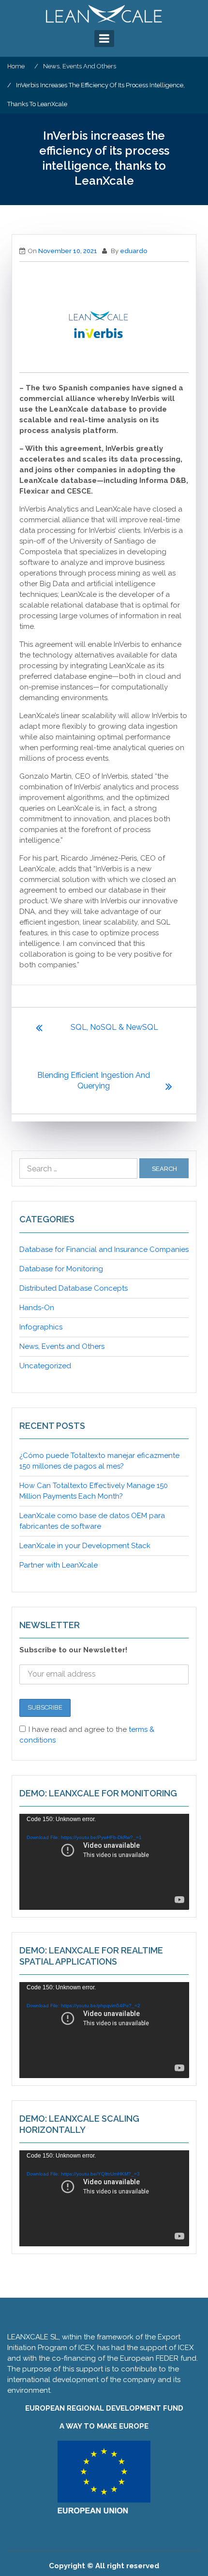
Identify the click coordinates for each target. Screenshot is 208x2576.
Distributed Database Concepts (74, 1288)
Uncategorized (45, 1366)
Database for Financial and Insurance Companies (104, 1249)
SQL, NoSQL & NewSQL (114, 1027)
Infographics (41, 1327)
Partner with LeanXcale (59, 1565)
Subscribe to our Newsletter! (73, 1650)
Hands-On (37, 1308)
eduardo (134, 251)
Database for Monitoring (61, 1269)
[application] (104, 1862)
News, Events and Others (62, 1346)
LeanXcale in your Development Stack (85, 1546)
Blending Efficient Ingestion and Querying (94, 1080)
